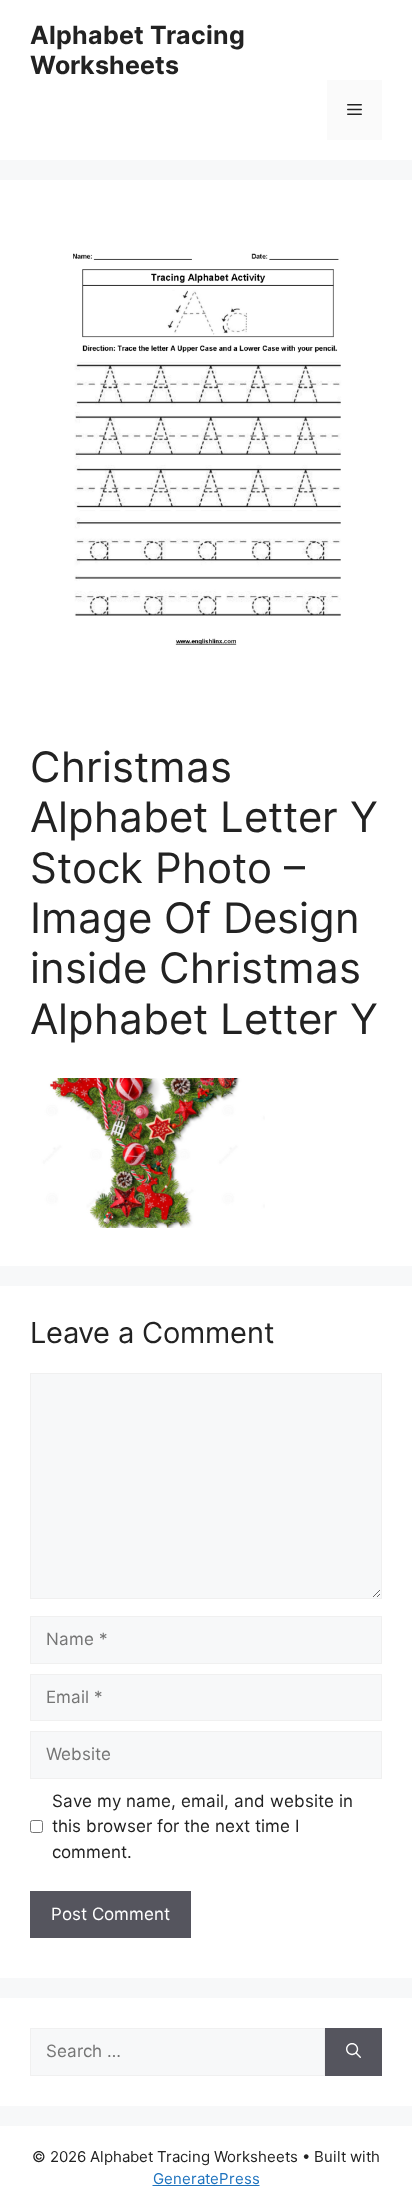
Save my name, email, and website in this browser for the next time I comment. (202, 1826)
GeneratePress (206, 2178)
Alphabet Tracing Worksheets (137, 50)
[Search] (353, 2052)
